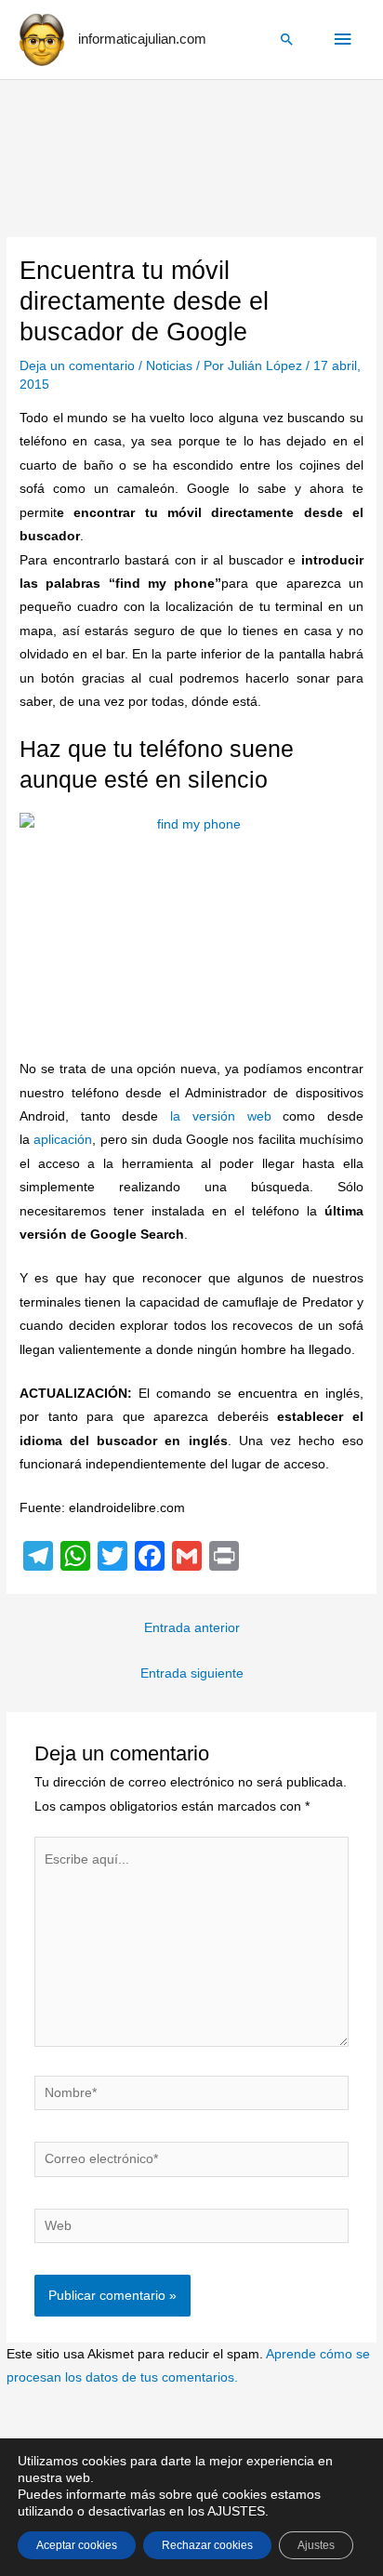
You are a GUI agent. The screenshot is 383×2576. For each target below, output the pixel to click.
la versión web (214, 1116)
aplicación (63, 1140)
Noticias (169, 366)
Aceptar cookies (77, 2545)
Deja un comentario (77, 366)
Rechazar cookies (207, 2545)
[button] (287, 39)
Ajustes (316, 2545)
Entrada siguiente (192, 1673)
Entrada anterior (192, 1628)
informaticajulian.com (142, 39)
